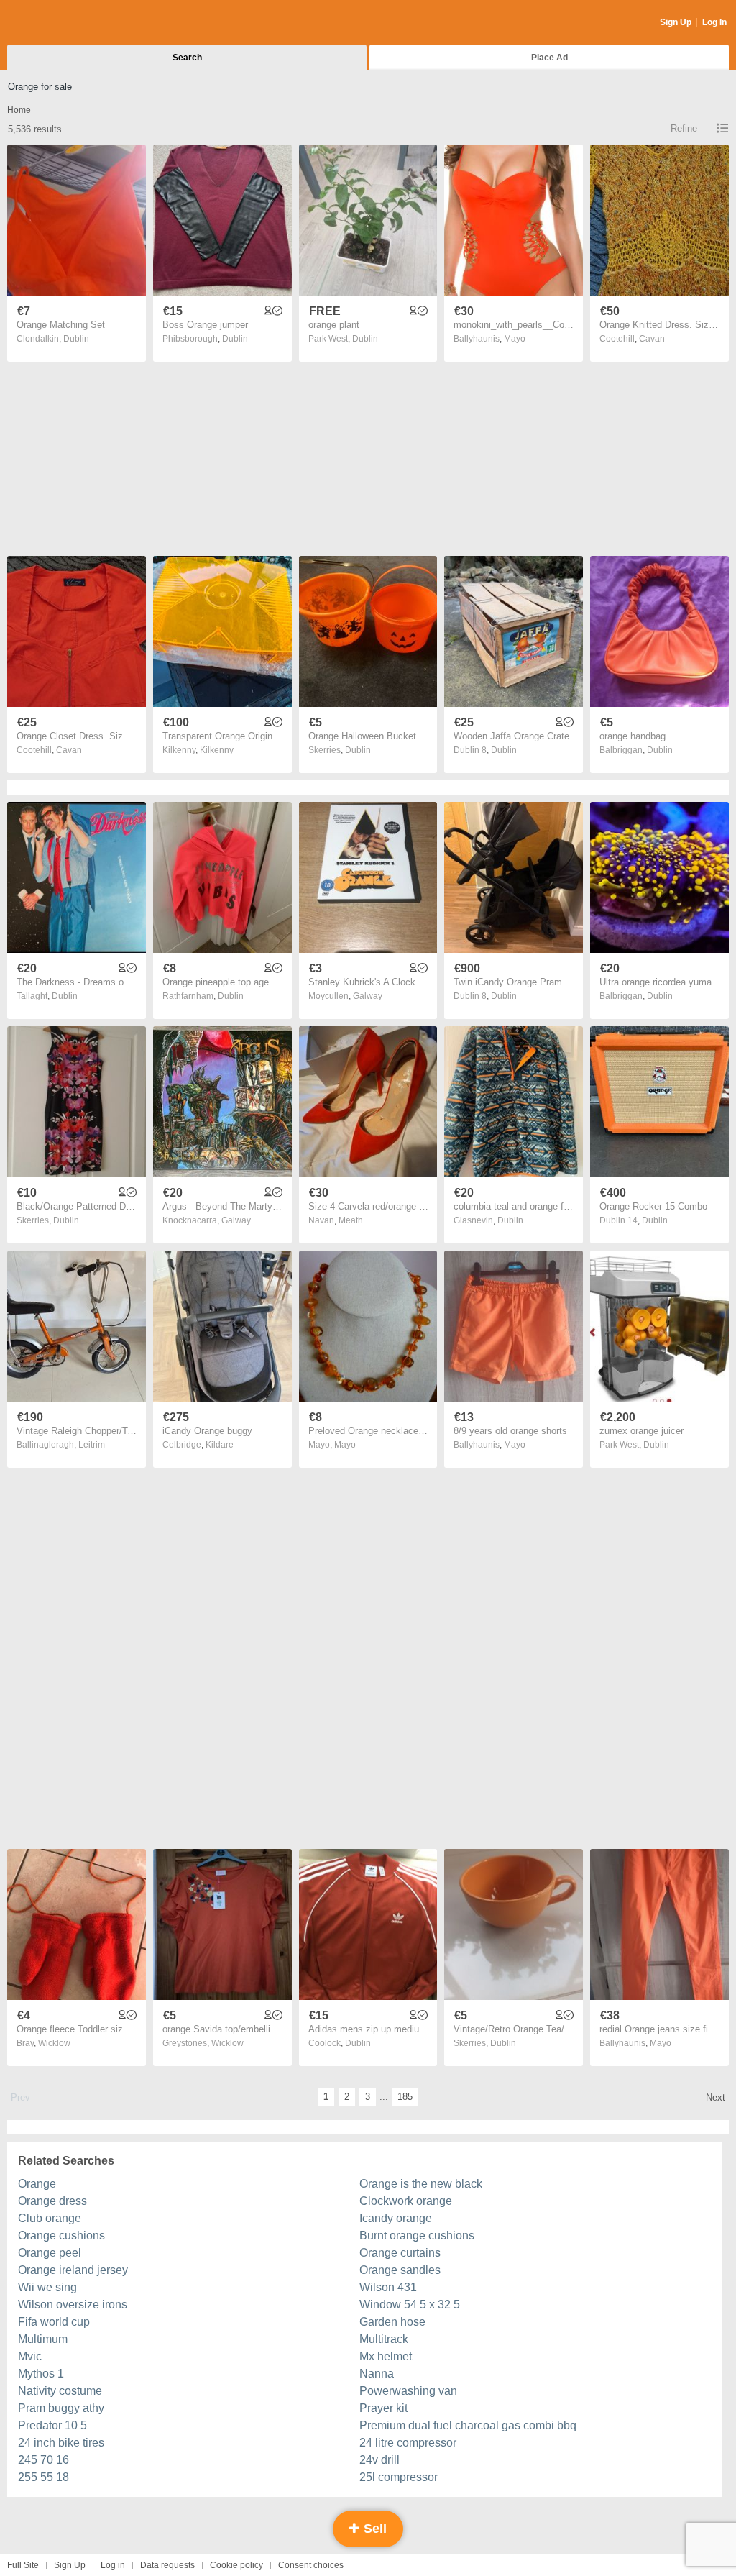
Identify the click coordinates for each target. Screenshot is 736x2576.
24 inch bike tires (61, 2443)
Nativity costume (60, 2391)
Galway (368, 996)
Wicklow (54, 2043)
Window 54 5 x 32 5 (410, 2305)
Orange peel (50, 2253)
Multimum (43, 2339)
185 (405, 2097)
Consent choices (311, 2565)
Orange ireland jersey (73, 2270)
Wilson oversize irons (73, 2305)
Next (716, 2097)
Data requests (167, 2565)
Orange (37, 2184)
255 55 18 (43, 2477)
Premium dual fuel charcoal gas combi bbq (468, 2425)
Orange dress (52, 2201)
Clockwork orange (406, 2201)
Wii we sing (47, 2287)
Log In (714, 22)
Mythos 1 (41, 2374)
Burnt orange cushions (417, 2235)
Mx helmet (386, 2356)
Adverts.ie (64, 23)
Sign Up (676, 22)
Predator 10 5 (52, 2425)
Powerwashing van (408, 2391)
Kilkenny (217, 750)
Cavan (652, 339)
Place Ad (549, 58)
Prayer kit (383, 2408)
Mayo (515, 339)
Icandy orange (396, 2218)
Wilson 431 (388, 2287)
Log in (113, 2565)
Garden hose (392, 2322)
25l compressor (399, 2477)
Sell (373, 2529)
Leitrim (92, 1445)
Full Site (23, 2565)
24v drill (379, 2460)
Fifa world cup (54, 2322)
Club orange (50, 2218)
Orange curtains (400, 2253)
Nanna (377, 2374)
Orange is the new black (421, 2184)
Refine (684, 128)
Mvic (30, 2356)
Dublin (76, 339)
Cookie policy (236, 2565)
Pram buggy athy (61, 2408)
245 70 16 (43, 2460)
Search (187, 58)
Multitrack (384, 2339)
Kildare (220, 1445)
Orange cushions (61, 2235)
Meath (351, 1220)
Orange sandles (400, 2270)
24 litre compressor (408, 2443)
